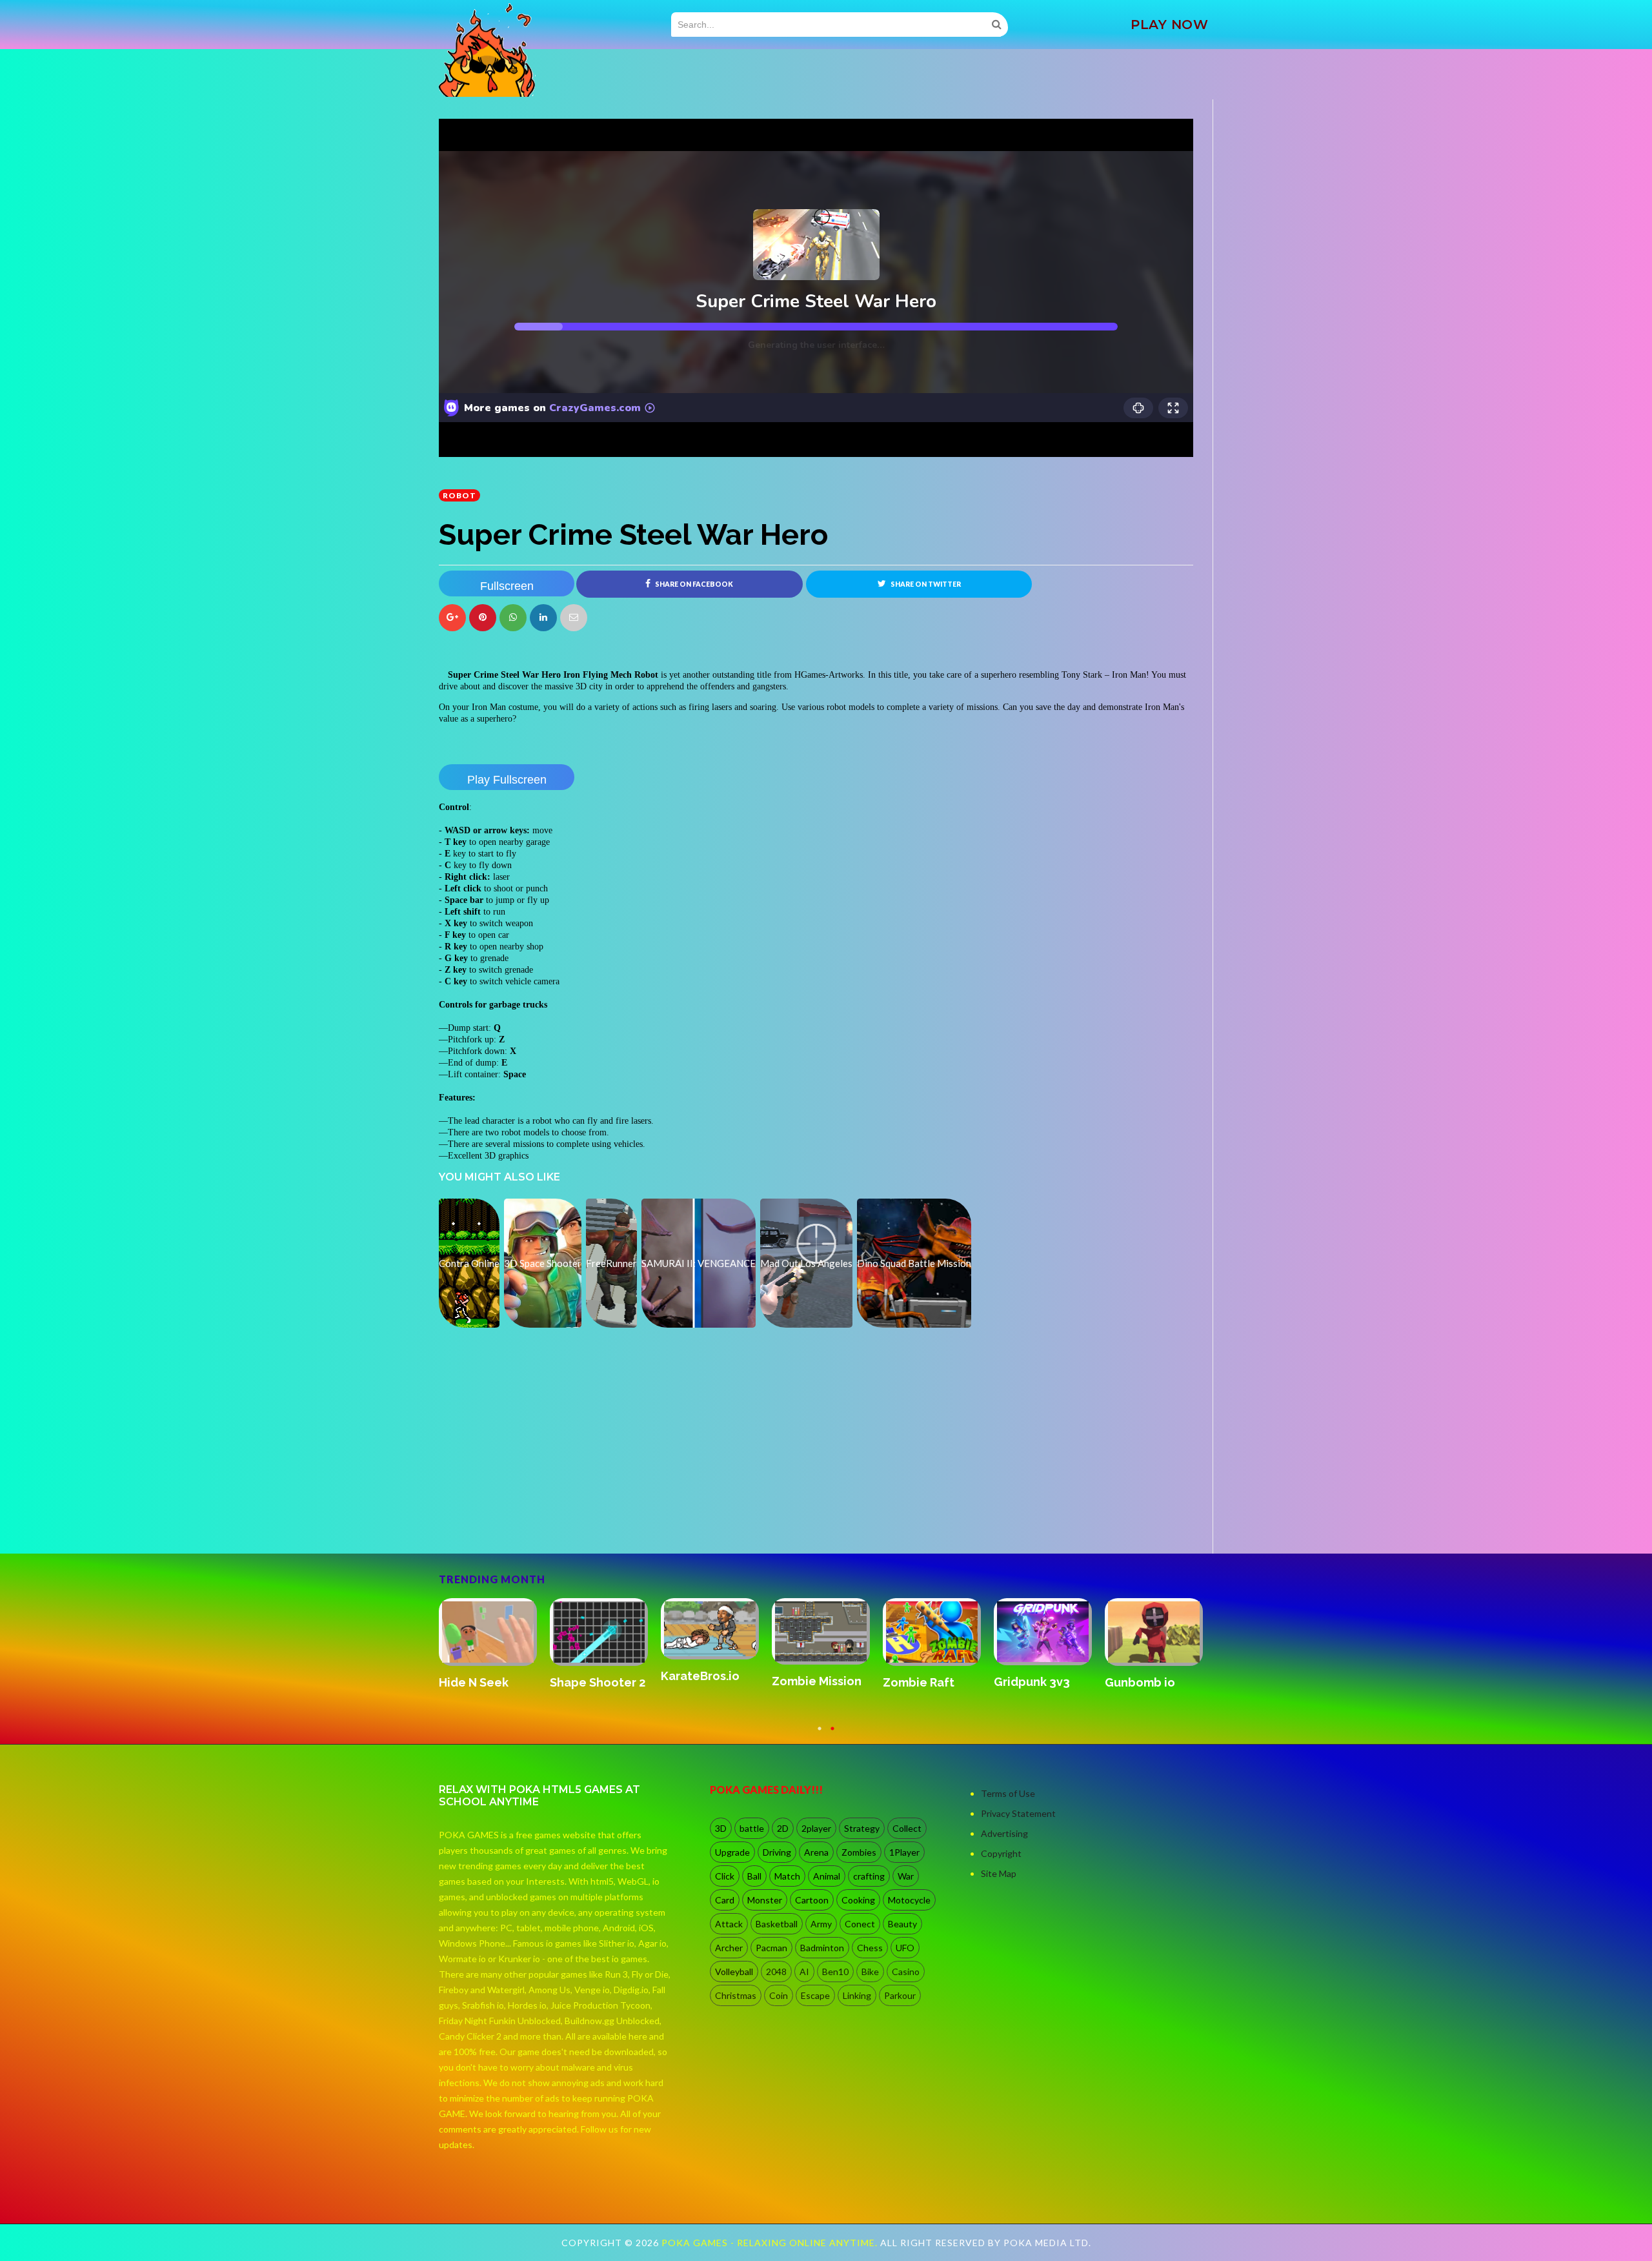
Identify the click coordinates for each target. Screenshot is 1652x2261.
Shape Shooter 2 (931, 1682)
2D (783, 1828)
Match (787, 1876)
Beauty (902, 1924)
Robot (459, 495)
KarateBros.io (1033, 1676)
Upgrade (732, 1852)
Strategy (862, 1828)
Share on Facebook (693, 584)
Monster (765, 1900)
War (906, 1876)
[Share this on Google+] (452, 618)
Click (725, 1876)
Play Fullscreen (507, 780)
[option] (494, 1651)
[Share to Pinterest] (574, 618)
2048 (776, 1972)
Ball (754, 1876)
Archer (729, 1948)
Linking (857, 1995)
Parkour (900, 1995)
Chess (870, 1948)
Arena (816, 1852)
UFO (905, 1948)
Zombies (859, 1852)
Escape (815, 1995)
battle (752, 1828)
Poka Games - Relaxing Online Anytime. (771, 2243)
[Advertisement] (536, 1517)
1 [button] (820, 1734)
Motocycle (909, 1900)
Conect (860, 1924)
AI (804, 1972)
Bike (870, 1972)
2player (816, 1828)
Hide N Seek (807, 1682)
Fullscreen (507, 586)
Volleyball (734, 1972)
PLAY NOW (1169, 25)
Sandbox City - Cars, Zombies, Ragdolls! (592, 1696)
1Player (904, 1852)
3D (721, 1828)
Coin (779, 1995)
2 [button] (832, 1734)
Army (821, 1924)
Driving (777, 1852)
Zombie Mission (1150, 1681)
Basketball (777, 1924)
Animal (827, 1876)
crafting (869, 1876)
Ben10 (835, 1972)
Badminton (822, 1948)
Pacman (771, 1948)
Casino (906, 1972)
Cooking (858, 1900)
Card (725, 1900)
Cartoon (812, 1900)
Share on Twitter (925, 584)
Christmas (736, 1995)
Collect (907, 1828)
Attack (729, 1924)
